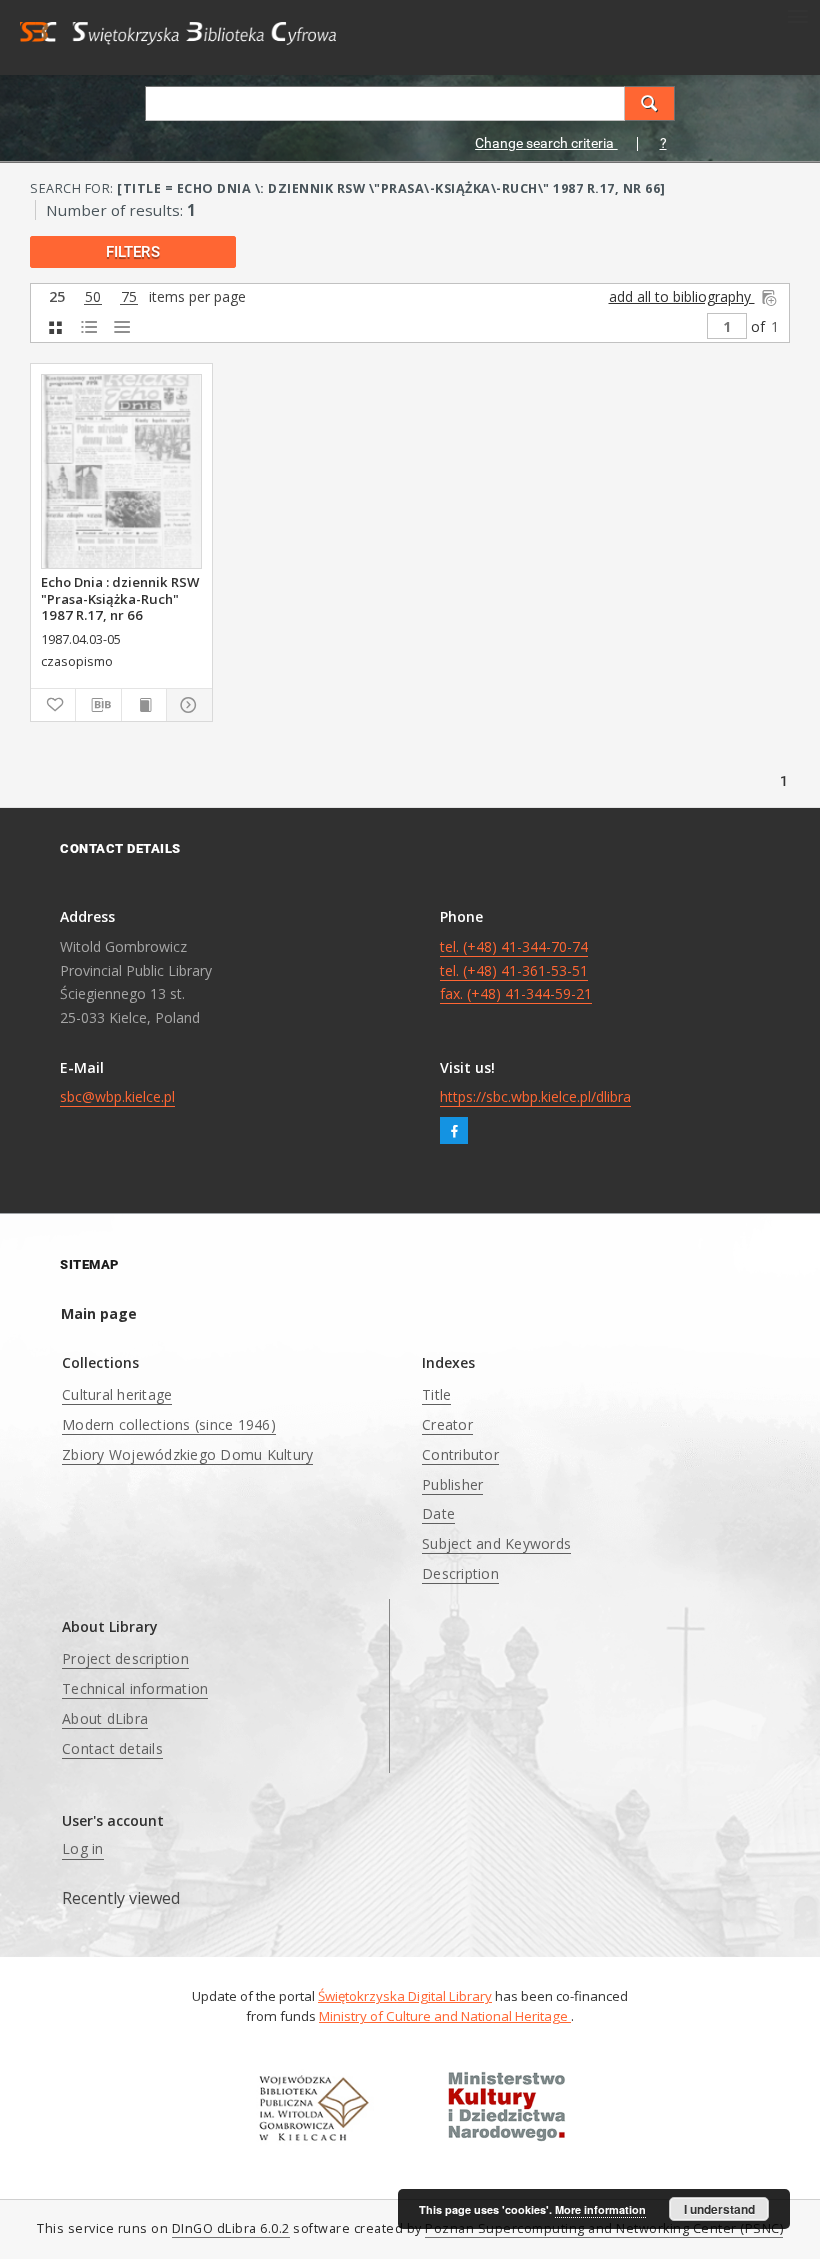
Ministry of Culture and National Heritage (445, 2016)
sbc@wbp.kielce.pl (117, 1096)
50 (93, 297)
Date (438, 1513)
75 (129, 297)
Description (460, 1573)
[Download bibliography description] (98, 705)
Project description (125, 1658)
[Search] (650, 103)
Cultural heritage (117, 1394)
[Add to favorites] (53, 705)
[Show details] (186, 705)
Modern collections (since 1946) (169, 1424)
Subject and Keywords (496, 1543)
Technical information (135, 1688)
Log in (83, 1848)
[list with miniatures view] (88, 327)
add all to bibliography (682, 296)
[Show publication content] (144, 705)
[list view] (121, 327)
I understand (719, 2209)
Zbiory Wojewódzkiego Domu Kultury (187, 1454)
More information (600, 2209)
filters (133, 252)
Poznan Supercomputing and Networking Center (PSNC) (604, 2228)
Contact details (112, 1748)
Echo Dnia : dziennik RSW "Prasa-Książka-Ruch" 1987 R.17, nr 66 (120, 598)
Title (436, 1394)
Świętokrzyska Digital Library (405, 1996)
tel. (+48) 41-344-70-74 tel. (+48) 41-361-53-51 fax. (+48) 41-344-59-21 (516, 970)
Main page (99, 1313)
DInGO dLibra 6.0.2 (231, 2228)
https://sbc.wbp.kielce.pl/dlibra (535, 1096)
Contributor (460, 1454)
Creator (447, 1424)
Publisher (452, 1484)
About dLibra (105, 1718)
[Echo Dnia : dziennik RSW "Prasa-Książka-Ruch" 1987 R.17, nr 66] (121, 471)
